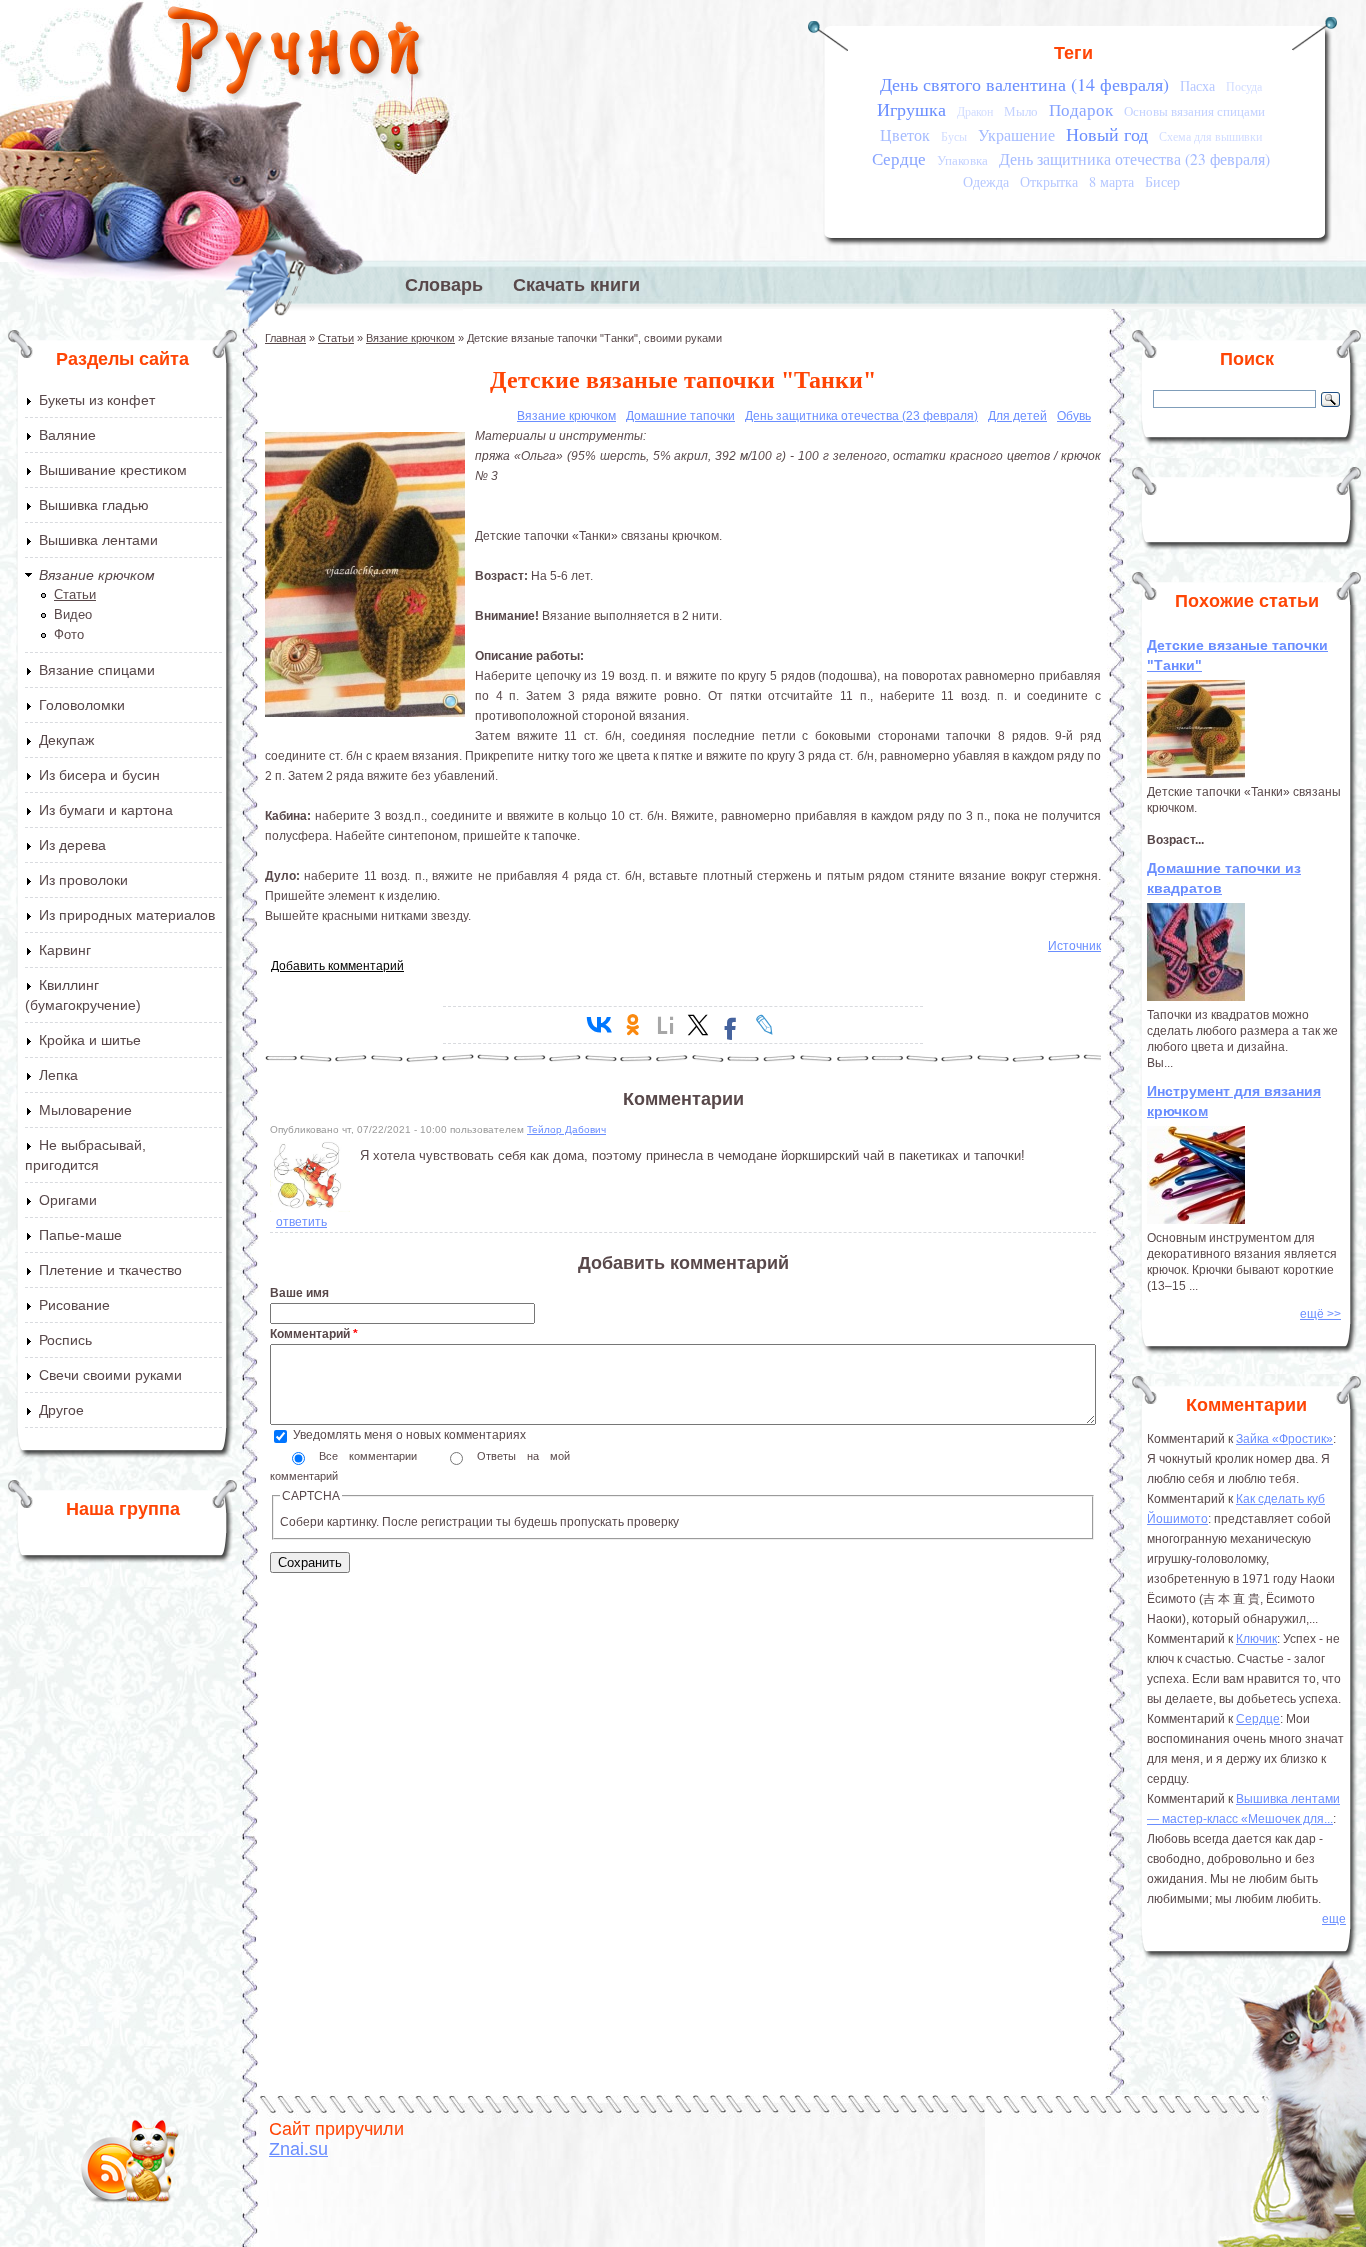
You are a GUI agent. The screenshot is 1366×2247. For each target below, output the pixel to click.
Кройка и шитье (90, 1040)
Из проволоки (83, 880)
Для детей (1017, 416)
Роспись (65, 1340)
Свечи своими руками (110, 1375)
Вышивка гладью (94, 505)
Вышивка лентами (98, 540)
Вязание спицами (97, 670)
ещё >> (1320, 1314)
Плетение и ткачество (110, 1270)
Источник (1074, 946)
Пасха (1197, 85)
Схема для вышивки (1210, 136)
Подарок (1081, 109)
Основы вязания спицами (1194, 111)
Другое (61, 1410)
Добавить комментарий (337, 966)
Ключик (1256, 1639)
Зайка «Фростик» (1284, 1439)
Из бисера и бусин (99, 775)
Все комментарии (373, 1456)
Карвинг (65, 950)
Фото (69, 634)
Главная (285, 338)
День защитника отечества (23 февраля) (1134, 159)
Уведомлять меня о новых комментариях (409, 1435)
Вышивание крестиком (113, 470)
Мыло (1021, 111)
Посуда (1244, 86)
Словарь (444, 285)
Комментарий (314, 1334)
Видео (73, 614)
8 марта (1111, 181)
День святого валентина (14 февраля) (1024, 84)
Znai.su (298, 2149)
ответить (301, 1222)
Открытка (1049, 181)
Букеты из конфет (97, 400)
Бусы (954, 136)
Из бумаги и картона (106, 810)
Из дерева (72, 845)
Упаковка (962, 160)
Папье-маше (80, 1235)
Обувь (1074, 416)
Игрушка (911, 109)
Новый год (1107, 134)
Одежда (986, 181)
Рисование (74, 1305)
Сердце (899, 158)
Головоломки (82, 705)
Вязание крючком (97, 575)
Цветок (905, 135)
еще (1334, 1919)
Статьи (75, 594)
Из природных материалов (127, 915)
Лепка (58, 1075)
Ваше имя (299, 1293)
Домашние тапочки (680, 416)
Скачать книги (576, 285)
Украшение (1016, 135)
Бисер (1162, 181)
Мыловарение (85, 1110)
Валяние (67, 435)
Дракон (975, 111)
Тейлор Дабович (566, 1129)
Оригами (68, 1200)
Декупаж (66, 740)
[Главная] (295, 55)
